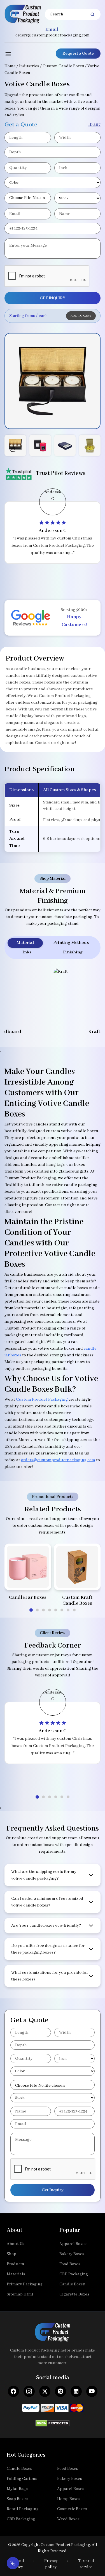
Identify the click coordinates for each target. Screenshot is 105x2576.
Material (25, 943)
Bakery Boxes (72, 2254)
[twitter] (45, 2391)
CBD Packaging (74, 2274)
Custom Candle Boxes (63, 66)
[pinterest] (60, 2391)
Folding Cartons (22, 2479)
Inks (27, 952)
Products (15, 2264)
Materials (16, 2274)
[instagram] (29, 2391)
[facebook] (13, 2391)
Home (10, 66)
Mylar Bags (17, 2489)
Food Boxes (70, 2264)
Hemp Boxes (69, 2499)
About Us (16, 2244)
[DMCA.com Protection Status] (53, 2422)
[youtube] (92, 2391)
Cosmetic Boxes (72, 2509)
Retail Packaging (23, 2509)
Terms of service (86, 2564)
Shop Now (28, 1579)
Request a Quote (78, 54)
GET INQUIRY (53, 298)
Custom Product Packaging (42, 1400)
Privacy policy (51, 2564)
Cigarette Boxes (74, 2294)
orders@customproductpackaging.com (53, 35)
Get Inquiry (53, 2190)
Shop (11, 2254)
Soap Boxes (17, 2499)
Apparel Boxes (73, 2244)
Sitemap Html (20, 2294)
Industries (29, 66)
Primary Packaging (25, 2284)
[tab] (31, 1610)
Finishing (73, 952)
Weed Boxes (68, 2519)
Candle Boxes (72, 2284)
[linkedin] (76, 2391)
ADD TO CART (81, 316)
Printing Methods (71, 943)
